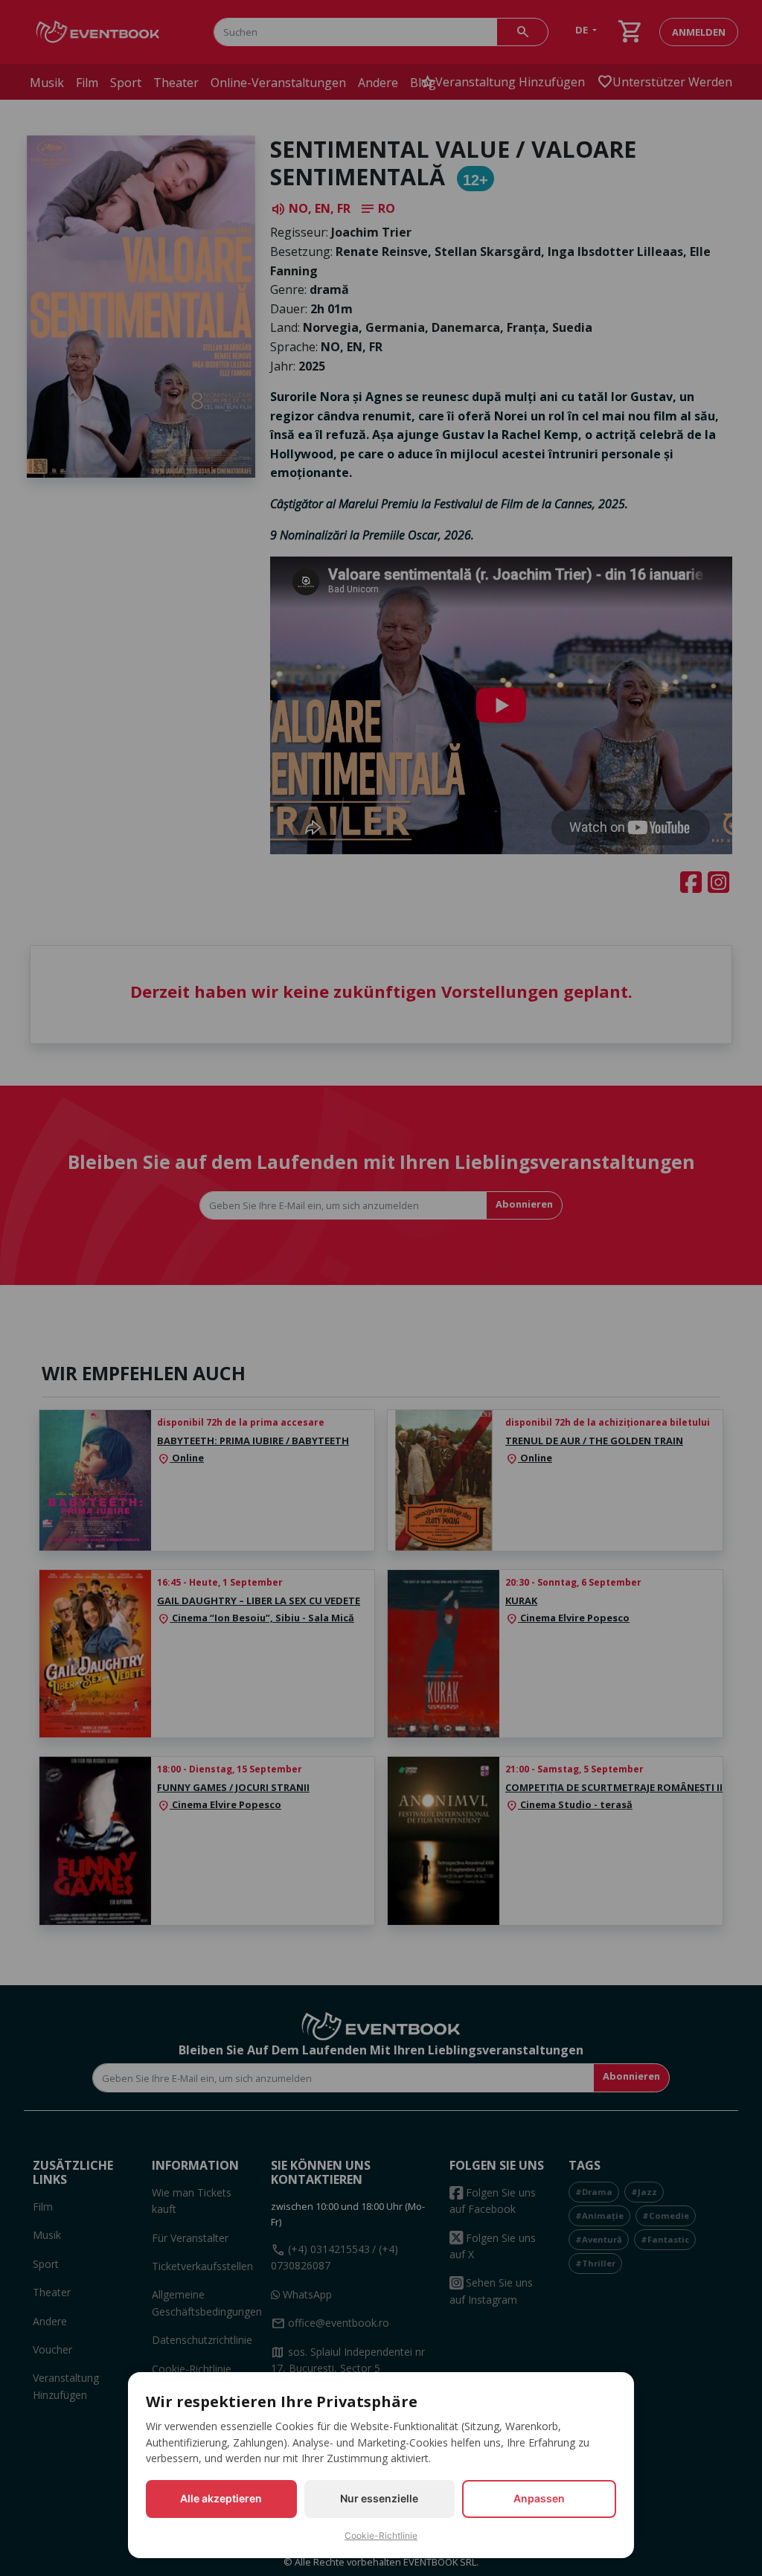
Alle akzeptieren (221, 2498)
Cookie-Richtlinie (381, 2535)
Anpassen (539, 2498)
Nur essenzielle (379, 2498)
